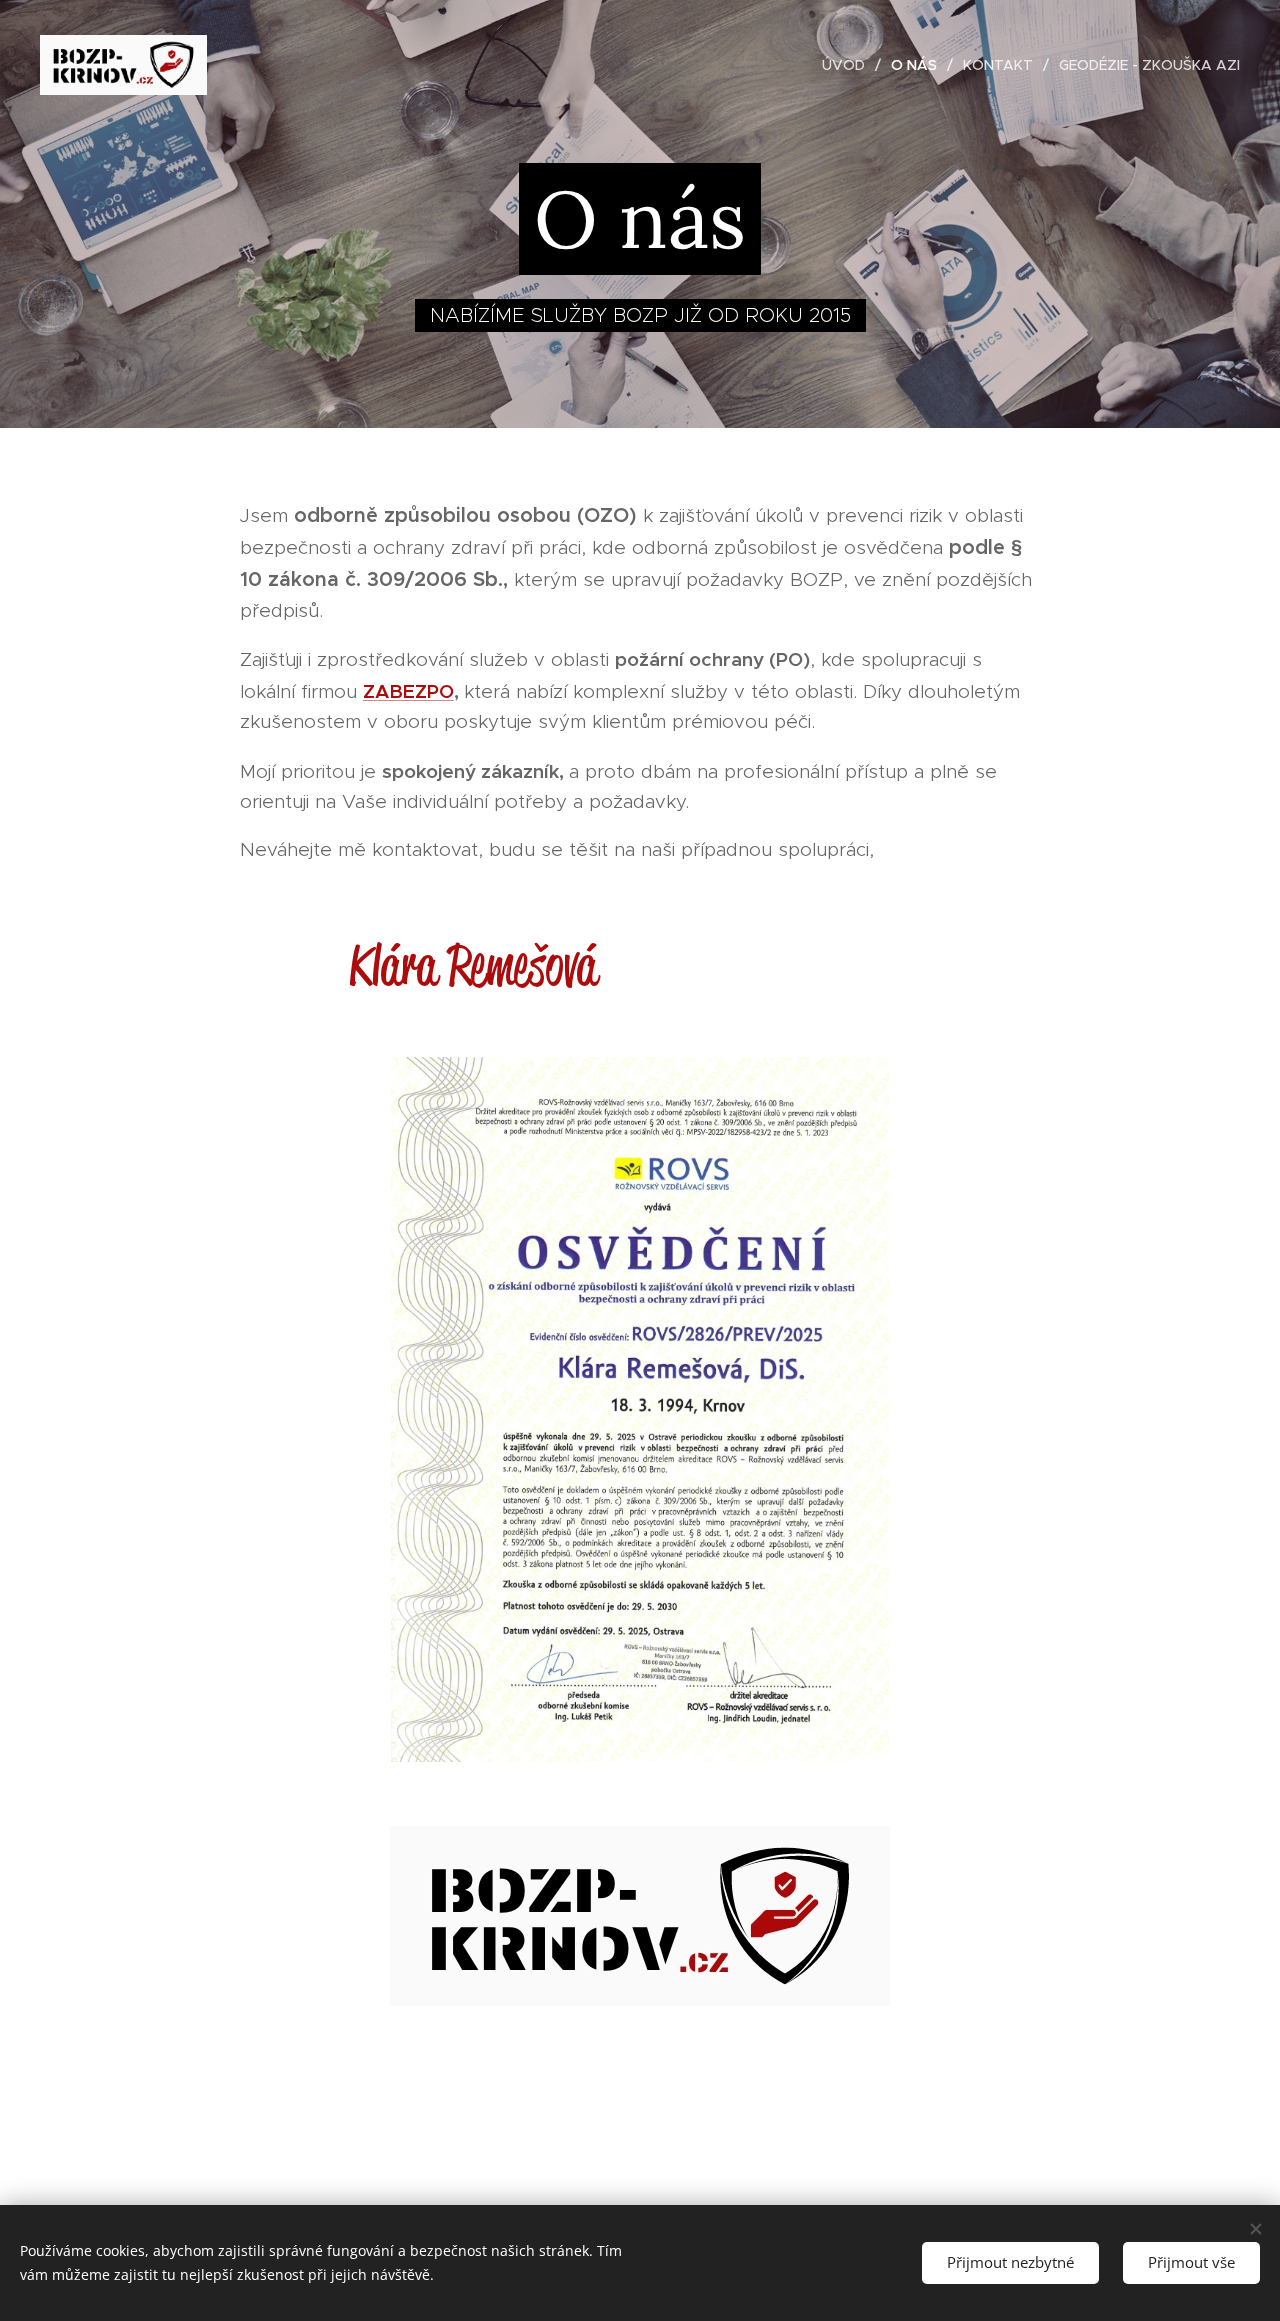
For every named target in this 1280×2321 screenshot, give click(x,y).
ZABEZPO (408, 691)
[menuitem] (849, 65)
